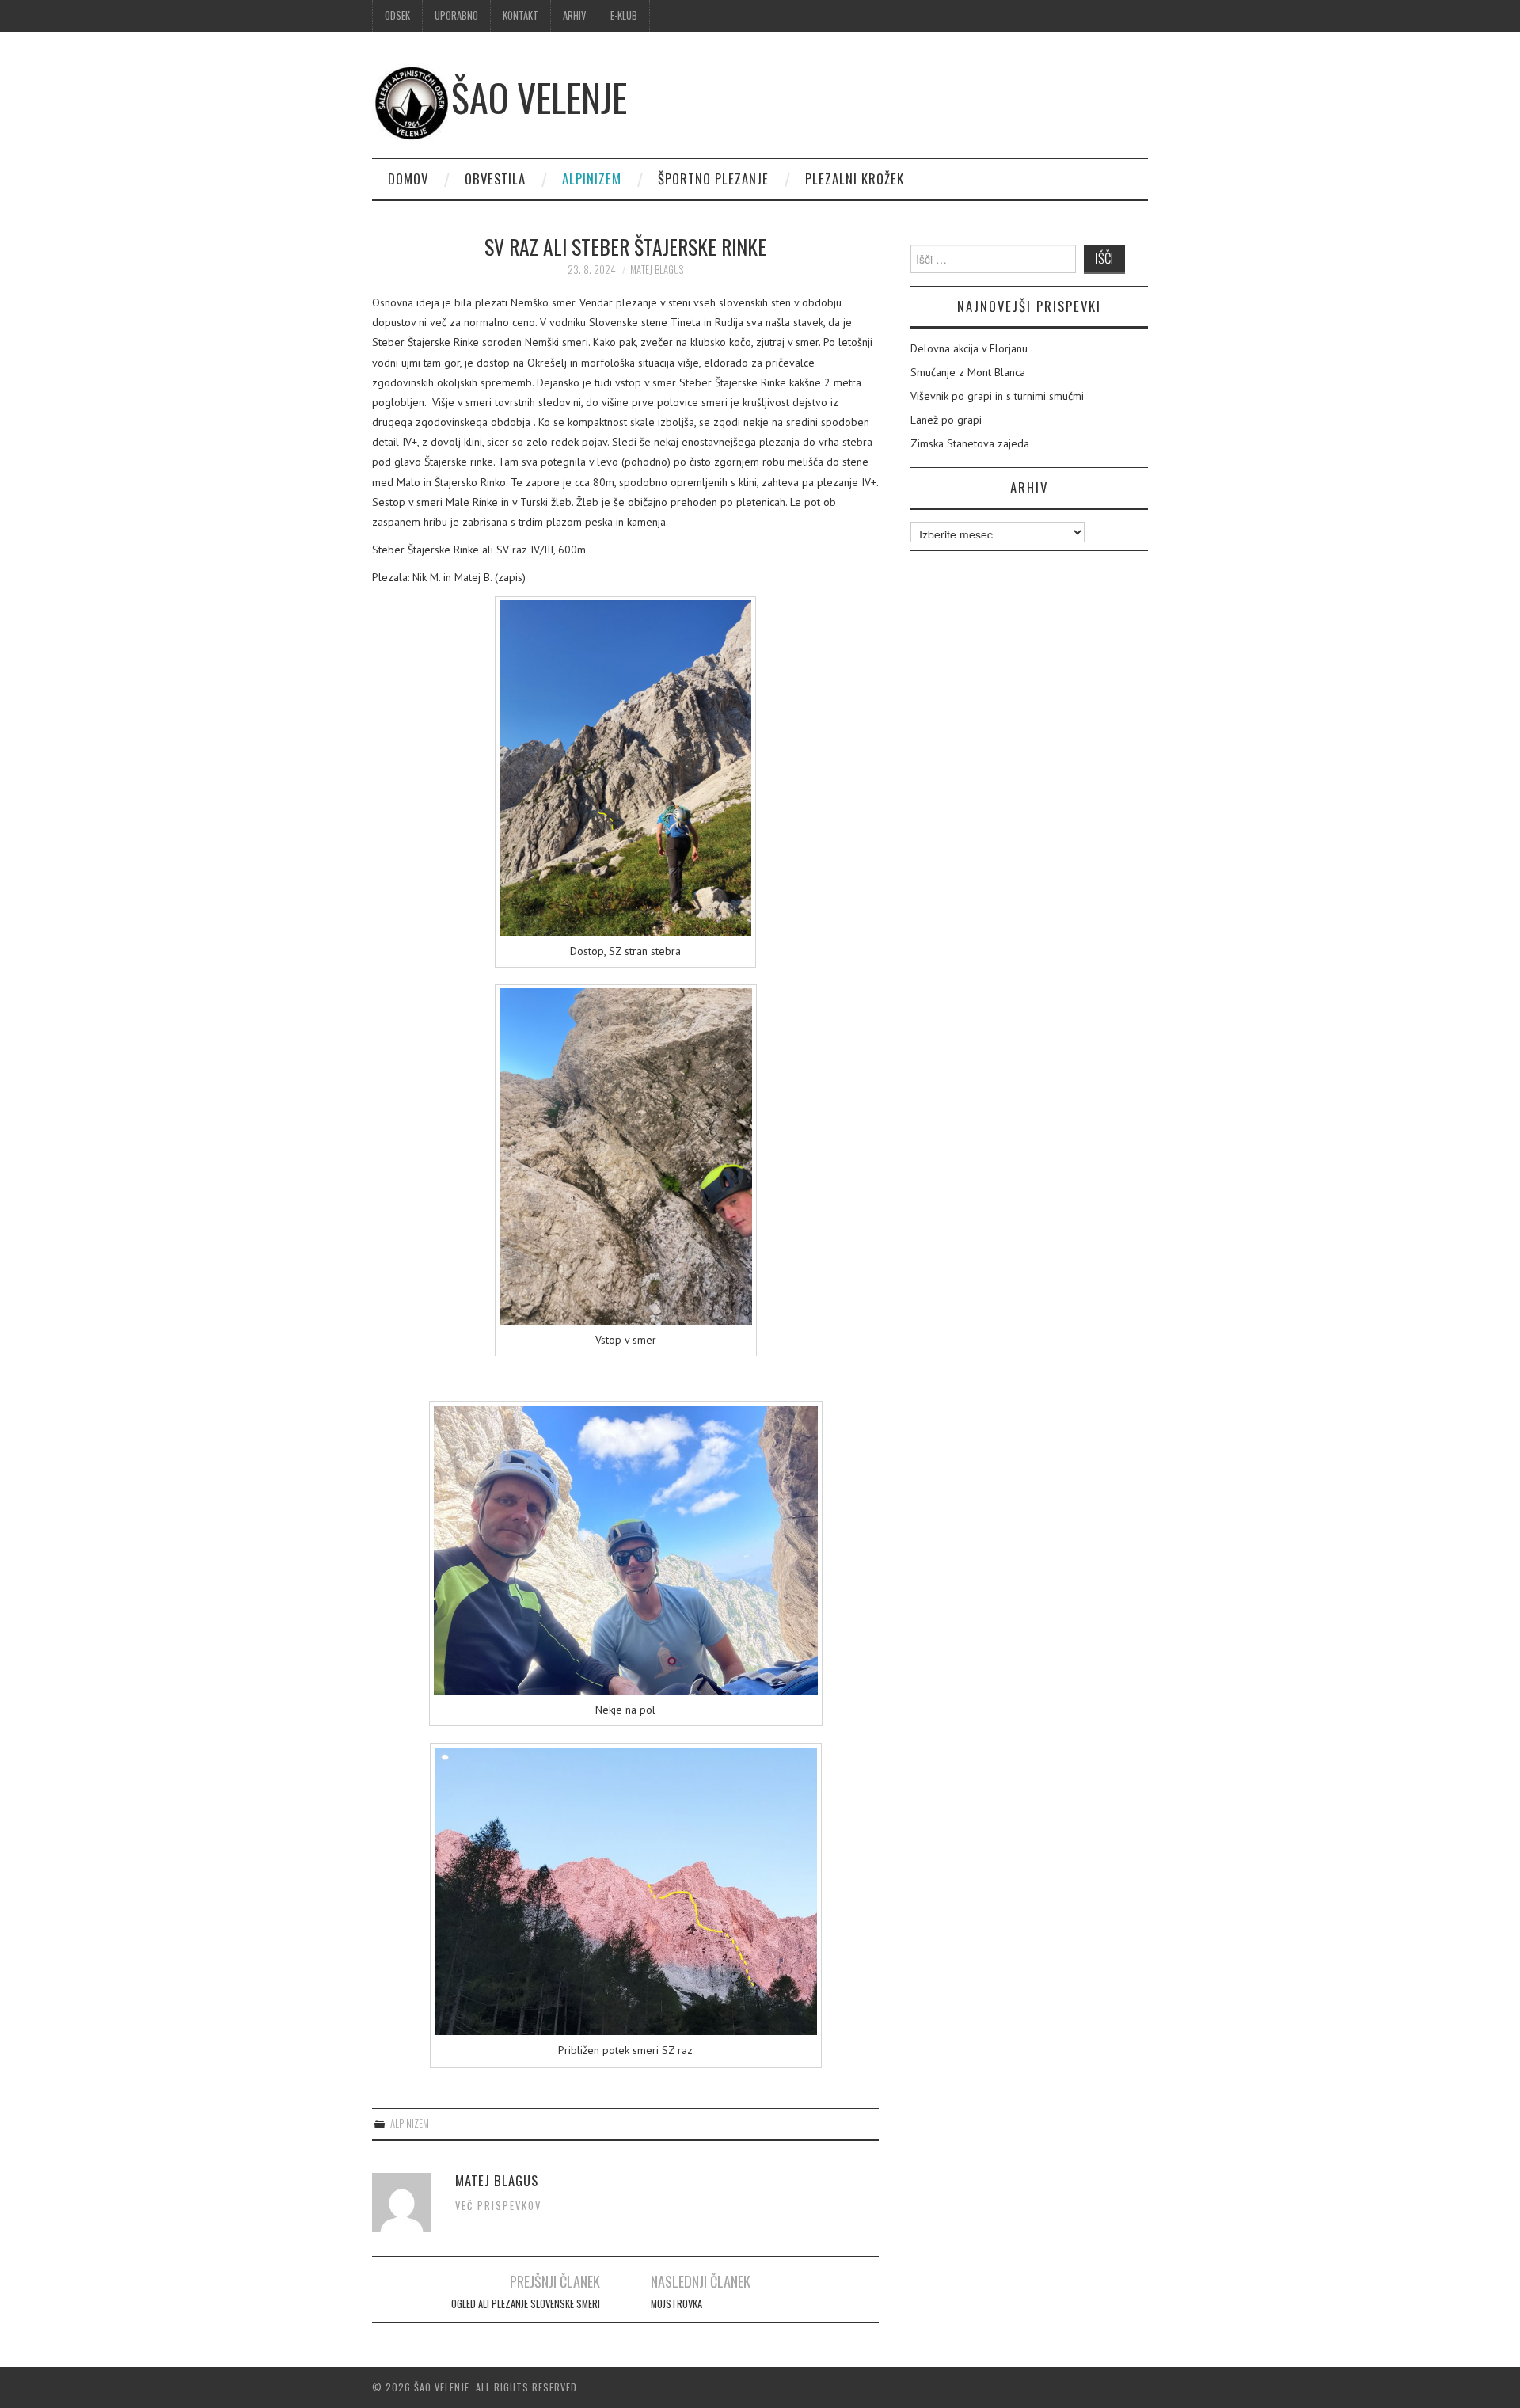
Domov (408, 179)
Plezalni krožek (855, 179)
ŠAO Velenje (539, 97)
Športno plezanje (713, 179)
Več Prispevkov (498, 2206)
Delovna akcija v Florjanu (969, 348)
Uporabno (456, 15)
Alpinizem (592, 179)
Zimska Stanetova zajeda (970, 443)
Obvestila (495, 179)
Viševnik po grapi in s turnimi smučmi (997, 396)
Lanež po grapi (946, 420)
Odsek (397, 15)
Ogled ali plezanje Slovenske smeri (526, 2304)
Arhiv (574, 15)
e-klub (624, 15)
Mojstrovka (676, 2304)
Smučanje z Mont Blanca (968, 372)
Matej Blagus (657, 270)
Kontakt (521, 15)
